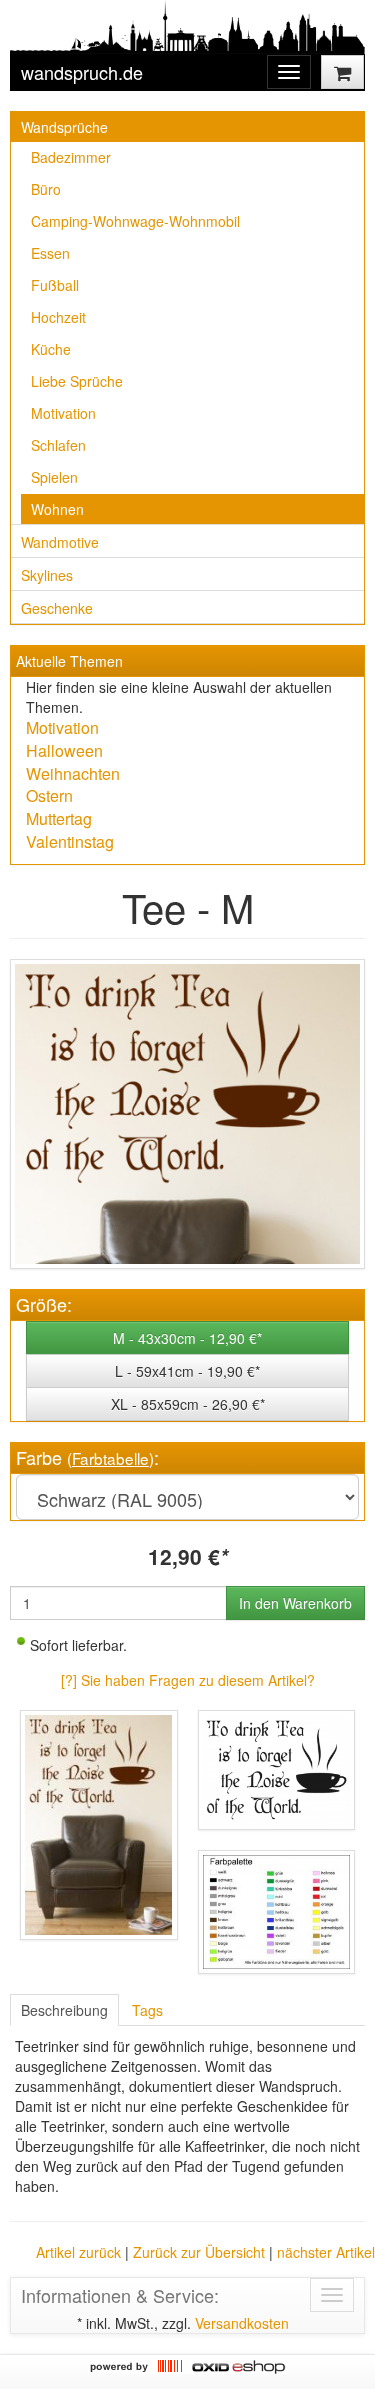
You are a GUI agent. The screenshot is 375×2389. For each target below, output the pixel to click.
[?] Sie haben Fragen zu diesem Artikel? (188, 1680)
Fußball (55, 285)
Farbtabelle (110, 1458)
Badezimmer (71, 157)
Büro (46, 189)
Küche (51, 349)
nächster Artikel (326, 2252)
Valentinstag (70, 841)
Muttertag (59, 818)
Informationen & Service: (120, 2295)
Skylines (47, 575)
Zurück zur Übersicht (199, 2252)
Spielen (54, 477)
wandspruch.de (82, 72)
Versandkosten (242, 2323)
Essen (50, 253)
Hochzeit (58, 317)
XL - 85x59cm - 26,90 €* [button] (188, 1404)
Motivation (63, 413)
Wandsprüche (64, 127)
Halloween (64, 750)
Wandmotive (60, 542)
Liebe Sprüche (77, 381)
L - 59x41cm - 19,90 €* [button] (187, 1371)
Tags (147, 2010)
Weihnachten (73, 773)
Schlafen (58, 445)
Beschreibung (64, 2010)
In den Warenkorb (295, 1603)
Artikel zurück (78, 2252)
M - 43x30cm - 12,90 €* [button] (187, 1338)
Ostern (49, 795)
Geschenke (57, 608)
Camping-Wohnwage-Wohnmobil (135, 221)
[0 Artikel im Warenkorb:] (342, 72)
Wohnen (57, 509)
